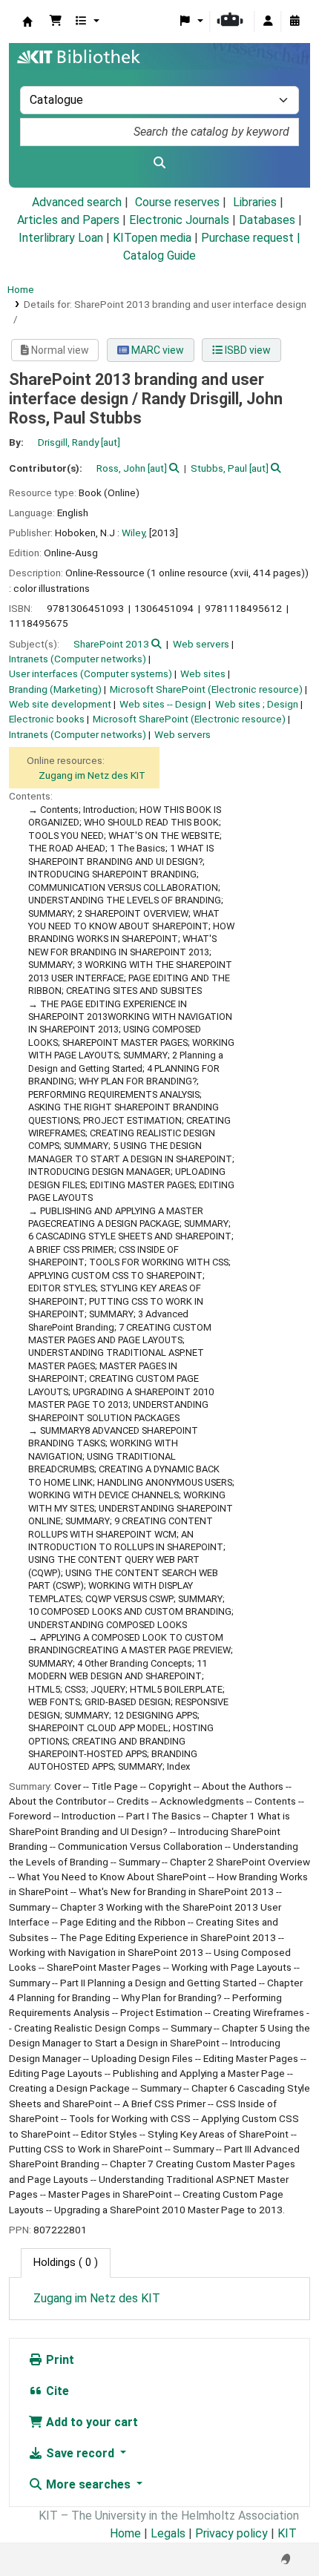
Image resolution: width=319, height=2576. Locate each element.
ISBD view (247, 350)
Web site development (60, 704)
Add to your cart (91, 2422)
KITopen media (152, 238)
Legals (168, 2533)
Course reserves (177, 202)
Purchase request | (251, 238)
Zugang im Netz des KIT (92, 775)
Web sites (203, 673)
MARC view (157, 350)
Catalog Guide (159, 256)
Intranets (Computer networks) (78, 659)
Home (21, 289)
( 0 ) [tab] (66, 2263)
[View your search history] (295, 22)
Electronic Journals (179, 220)
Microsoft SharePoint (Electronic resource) (206, 689)
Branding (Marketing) (55, 689)
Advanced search (77, 202)
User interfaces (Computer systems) (91, 673)
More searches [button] (88, 2484)
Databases (267, 220)
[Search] (159, 163)
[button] (56, 22)
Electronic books (47, 719)
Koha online (27, 22)
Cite (56, 2391)
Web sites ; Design (257, 704)
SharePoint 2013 (111, 644)
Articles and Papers (68, 220)
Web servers (201, 644)
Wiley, (134, 533)
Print (59, 2360)
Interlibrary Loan (61, 238)
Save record (80, 2453)
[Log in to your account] (268, 22)
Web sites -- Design (163, 704)
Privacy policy (231, 2533)
